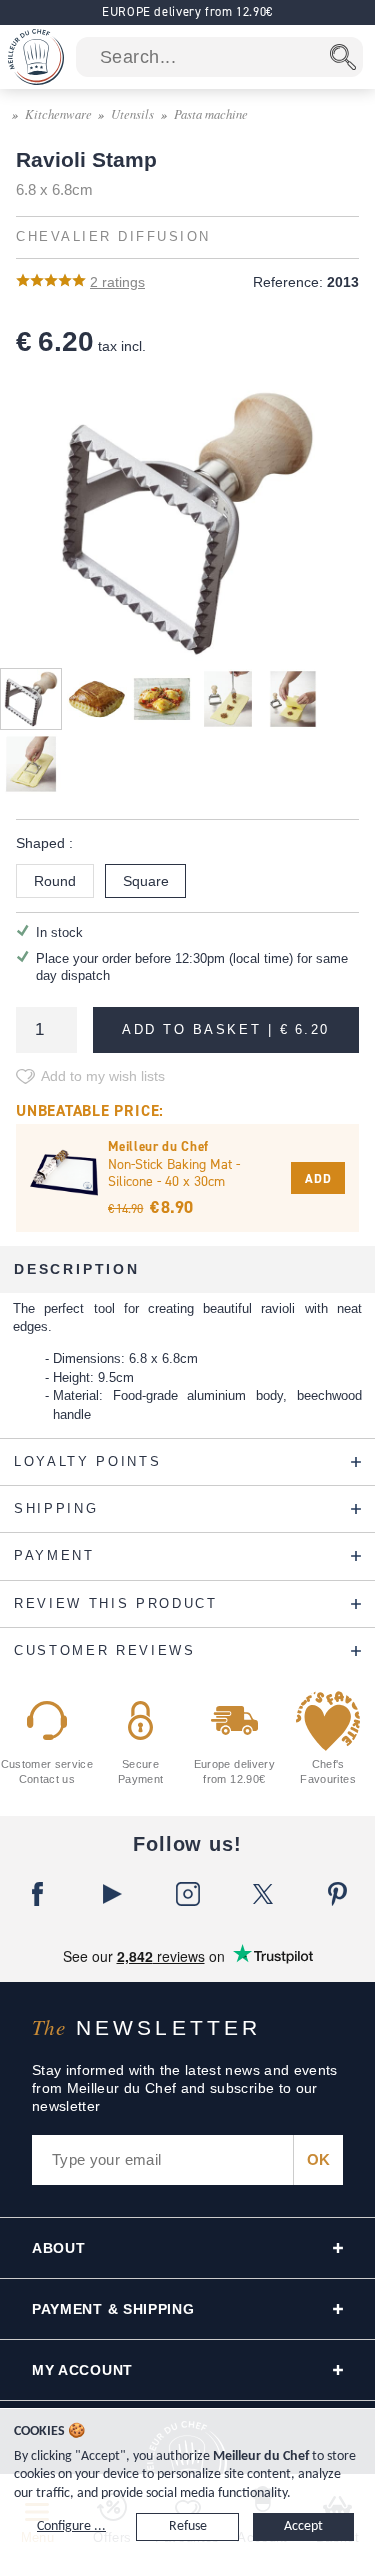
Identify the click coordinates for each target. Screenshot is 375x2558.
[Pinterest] (337, 1894)
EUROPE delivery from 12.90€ (187, 11)
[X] (262, 1894)
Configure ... (71, 2526)
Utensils (132, 113)
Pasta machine (211, 113)
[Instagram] (187, 1894)
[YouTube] (112, 1894)
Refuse (188, 2526)
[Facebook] (37, 1894)
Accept (303, 2526)
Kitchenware (58, 113)
